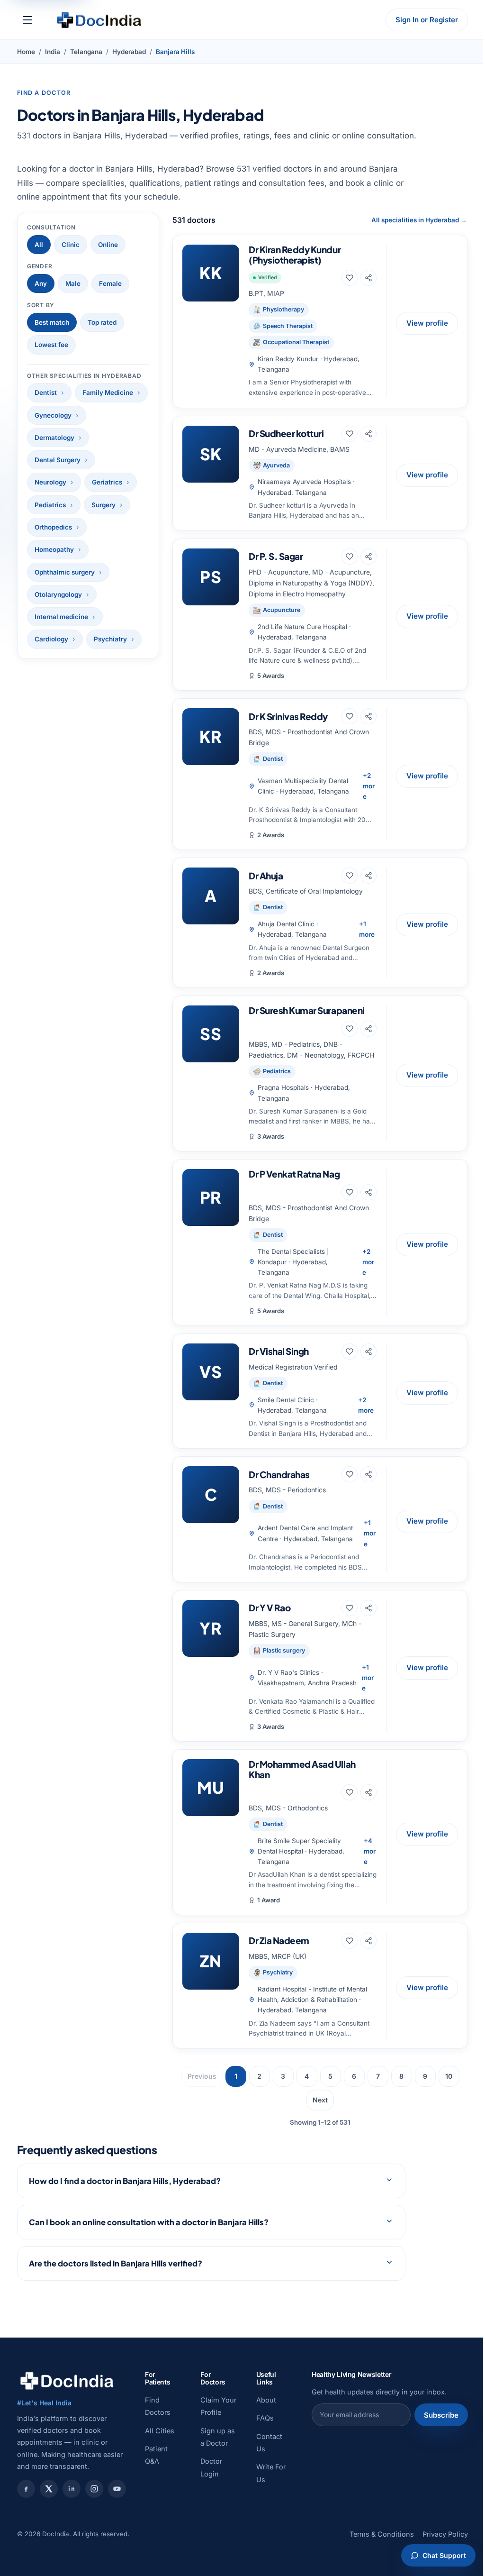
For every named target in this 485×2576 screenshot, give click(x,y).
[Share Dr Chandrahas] (368, 1474)
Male (73, 283)
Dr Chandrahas (279, 1474)
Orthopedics (53, 527)
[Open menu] (27, 20)
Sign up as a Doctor (211, 2477)
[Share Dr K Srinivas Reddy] (368, 716)
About (261, 2422)
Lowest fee (51, 345)
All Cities (160, 2453)
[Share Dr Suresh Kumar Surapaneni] (368, 1029)
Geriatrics (107, 482)
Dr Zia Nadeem (279, 1940)
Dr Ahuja (266, 876)
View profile (427, 323)
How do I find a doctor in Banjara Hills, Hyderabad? (125, 2203)
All (39, 245)
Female (110, 283)
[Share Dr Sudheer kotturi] (368, 434)
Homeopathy (54, 549)
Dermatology (54, 438)
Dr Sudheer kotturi (286, 433)
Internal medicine (61, 617)
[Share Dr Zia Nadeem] (368, 1941)
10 (449, 2076)
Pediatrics (50, 505)
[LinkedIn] (72, 2511)
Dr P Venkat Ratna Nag (294, 1174)
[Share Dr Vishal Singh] (368, 1352)
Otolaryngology (58, 594)
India (53, 52)
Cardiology (51, 639)
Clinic (71, 245)
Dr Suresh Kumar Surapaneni (307, 1010)
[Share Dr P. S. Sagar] (368, 557)
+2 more (369, 786)
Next (320, 2100)
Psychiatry (110, 639)
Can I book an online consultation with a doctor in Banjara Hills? (149, 2244)
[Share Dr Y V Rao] (368, 1608)
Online (108, 245)
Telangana (86, 52)
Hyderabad (129, 52)
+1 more (367, 929)
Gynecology (53, 415)
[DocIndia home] (99, 20)
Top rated (102, 322)
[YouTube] (117, 2511)
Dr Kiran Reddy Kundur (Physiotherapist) (295, 254)
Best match (52, 322)
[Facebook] (26, 2511)
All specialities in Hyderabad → (419, 220)
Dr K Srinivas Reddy (288, 716)
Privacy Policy (438, 2569)
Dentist (46, 393)
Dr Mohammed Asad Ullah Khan (302, 1769)
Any (41, 283)
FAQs (260, 2440)
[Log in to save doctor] (350, 278)
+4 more (370, 1851)
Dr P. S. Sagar (276, 556)
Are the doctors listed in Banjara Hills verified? (116, 2285)
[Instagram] (94, 2511)
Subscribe (434, 2437)
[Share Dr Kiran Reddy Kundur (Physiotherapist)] (368, 278)
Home (26, 52)
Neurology (50, 482)
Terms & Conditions (375, 2569)
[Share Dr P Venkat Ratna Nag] (368, 1192)
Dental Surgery (58, 460)
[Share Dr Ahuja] (368, 876)
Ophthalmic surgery (65, 572)
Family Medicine (108, 393)
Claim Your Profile (208, 2434)
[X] (49, 2511)
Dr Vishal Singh (279, 1351)
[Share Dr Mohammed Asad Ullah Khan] (368, 1792)
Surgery (103, 505)
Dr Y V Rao (269, 1608)
